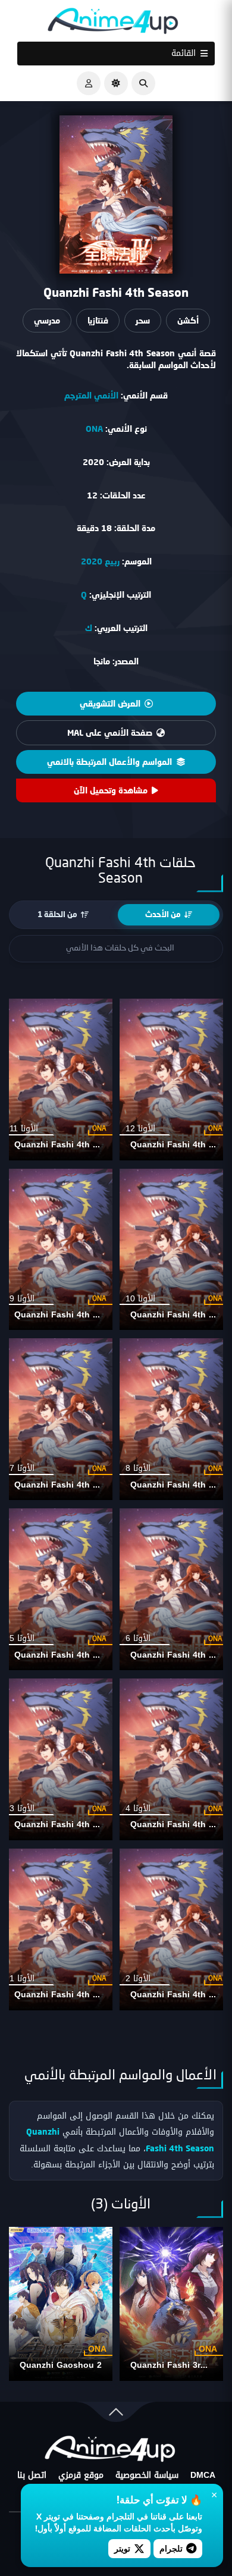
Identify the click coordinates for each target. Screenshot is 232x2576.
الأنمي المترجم (91, 395)
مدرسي (47, 320)
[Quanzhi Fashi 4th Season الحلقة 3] (58, 1759)
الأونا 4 (138, 1808)
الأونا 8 (138, 1468)
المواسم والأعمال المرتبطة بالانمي (109, 762)
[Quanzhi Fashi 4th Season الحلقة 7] (58, 1419)
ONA (94, 429)
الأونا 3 (22, 1808)
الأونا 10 (140, 1299)
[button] (143, 83)
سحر (143, 320)
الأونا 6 (138, 1638)
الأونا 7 (22, 1468)
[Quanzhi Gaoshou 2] (61, 2304)
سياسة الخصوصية (147, 2475)
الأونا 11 (24, 1129)
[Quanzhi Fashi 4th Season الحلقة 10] (174, 1250)
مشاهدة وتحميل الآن (111, 790)
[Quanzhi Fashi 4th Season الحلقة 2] (174, 1929)
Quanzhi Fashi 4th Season (69, 1145)
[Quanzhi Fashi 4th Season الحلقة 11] (58, 1080)
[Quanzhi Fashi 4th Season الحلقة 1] (58, 1929)
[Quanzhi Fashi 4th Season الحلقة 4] (174, 1759)
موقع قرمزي (81, 2475)
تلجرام (171, 2548)
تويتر (122, 2548)
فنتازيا (98, 320)
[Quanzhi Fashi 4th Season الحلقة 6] (174, 1589)
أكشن (188, 320)
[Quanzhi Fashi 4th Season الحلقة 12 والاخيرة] (174, 1080)
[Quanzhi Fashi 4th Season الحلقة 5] (58, 1589)
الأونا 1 (22, 1979)
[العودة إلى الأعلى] (116, 2415)
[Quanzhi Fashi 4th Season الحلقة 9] (58, 1250)
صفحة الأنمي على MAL (110, 732)
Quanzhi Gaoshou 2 (61, 2365)
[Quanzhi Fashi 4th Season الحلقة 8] (174, 1419)
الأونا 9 (22, 1299)
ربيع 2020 (100, 561)
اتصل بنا (32, 2475)
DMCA (203, 2475)
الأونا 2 (138, 1979)
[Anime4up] (113, 23)
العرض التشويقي (110, 703)
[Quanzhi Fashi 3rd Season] (171, 2304)
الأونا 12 (140, 1129)
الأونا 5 (22, 1638)
